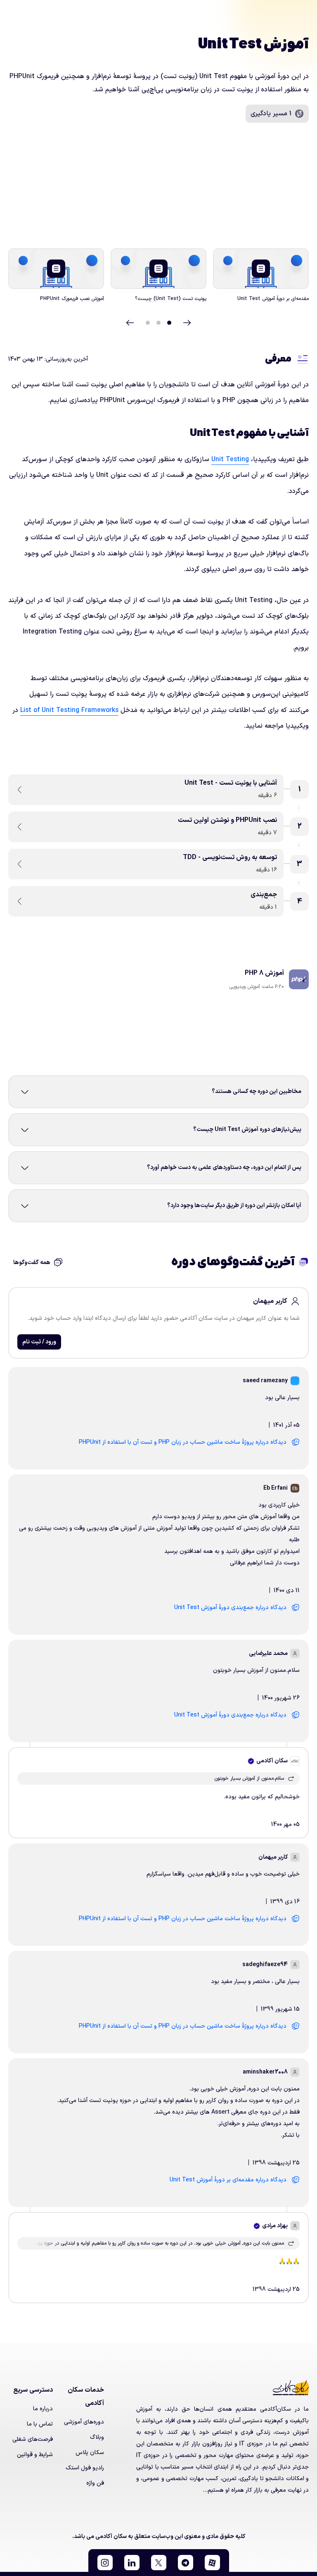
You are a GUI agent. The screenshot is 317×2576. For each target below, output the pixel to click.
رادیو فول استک (85, 2468)
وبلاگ (97, 2437)
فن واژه (95, 2483)
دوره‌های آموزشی (84, 2422)
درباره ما (43, 2409)
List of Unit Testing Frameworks (69, 710)
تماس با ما (40, 2424)
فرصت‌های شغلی (33, 2439)
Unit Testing (230, 459)
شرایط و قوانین (35, 2455)
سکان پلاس (90, 2453)
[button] (212, 2563)
